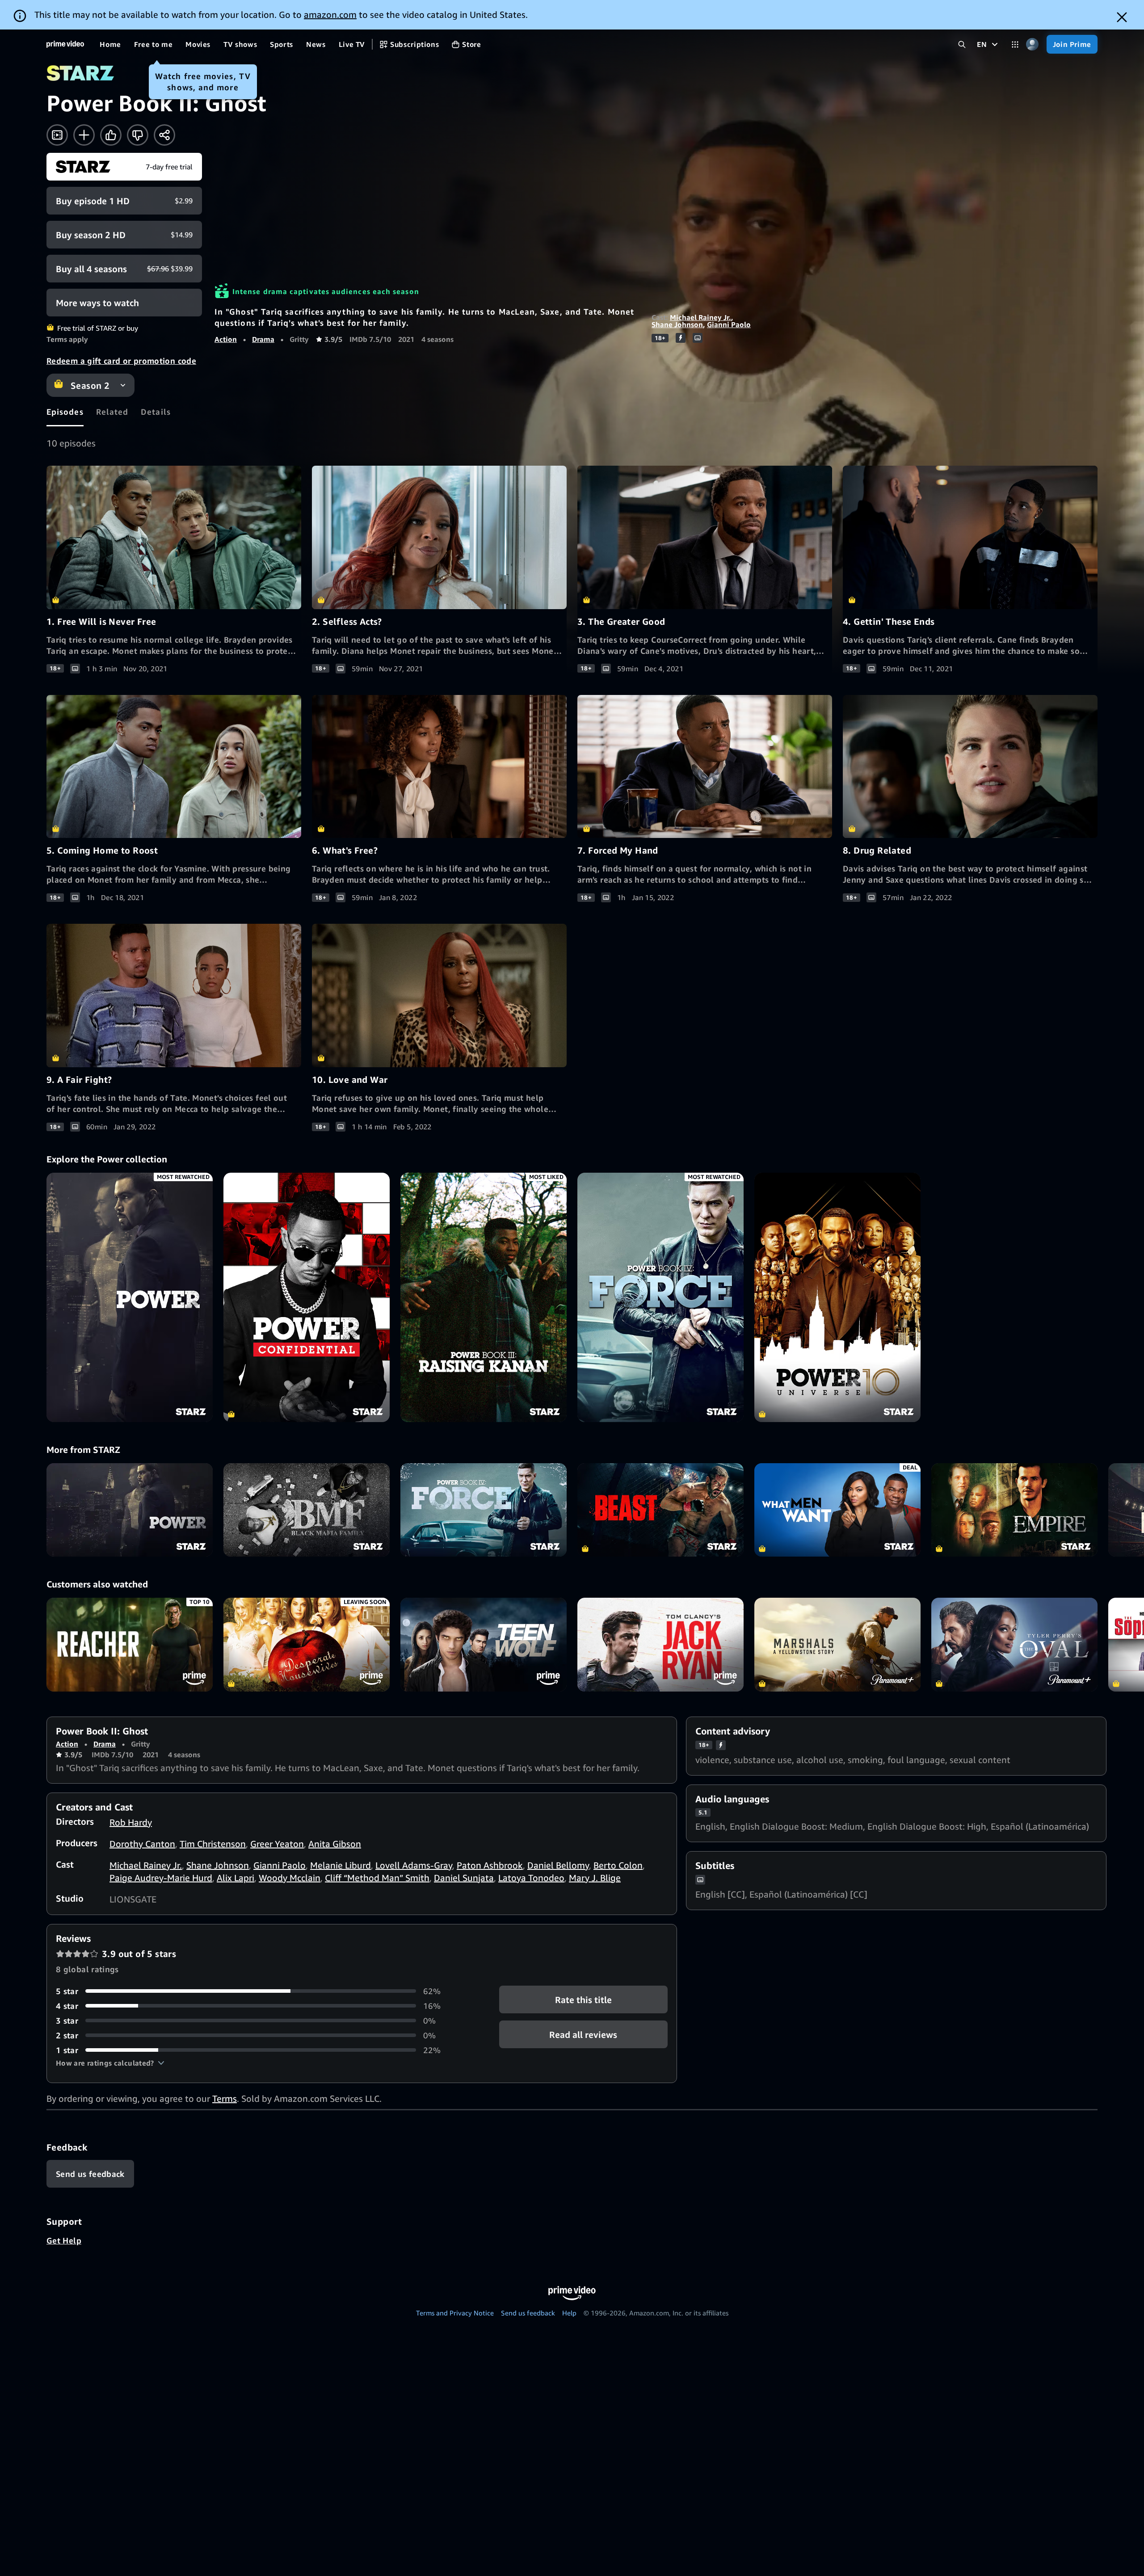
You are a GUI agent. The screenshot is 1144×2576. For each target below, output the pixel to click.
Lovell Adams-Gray (414, 1865)
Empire (1014, 1510)
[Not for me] (138, 135)
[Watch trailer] (57, 135)
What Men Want (837, 1510)
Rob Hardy (131, 1822)
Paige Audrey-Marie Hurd (161, 1878)
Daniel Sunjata (464, 1878)
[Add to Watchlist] (84, 135)
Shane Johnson (677, 324)
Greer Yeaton (277, 1844)
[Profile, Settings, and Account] (1033, 44)
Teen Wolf (484, 1644)
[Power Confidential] (307, 1297)
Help (569, 2313)
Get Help (64, 2240)
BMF (307, 1510)
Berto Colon (618, 1865)
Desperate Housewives (307, 1644)
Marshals (837, 1644)
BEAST (660, 1510)
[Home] (65, 44)
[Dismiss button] (1122, 17)
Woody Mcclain (290, 1878)
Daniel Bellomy (558, 1865)
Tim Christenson (213, 1844)
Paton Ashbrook (490, 1865)
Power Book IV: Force (484, 1510)
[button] (110, 2063)
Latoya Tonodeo (531, 1878)
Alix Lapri (236, 1878)
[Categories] (1015, 44)
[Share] (164, 135)
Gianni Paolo (729, 324)
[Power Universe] (837, 1297)
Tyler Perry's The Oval (1014, 1644)
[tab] (65, 412)
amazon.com (330, 15)
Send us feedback (528, 2313)
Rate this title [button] (583, 1999)
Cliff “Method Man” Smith (377, 1878)
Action (226, 339)
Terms (225, 2098)
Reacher (130, 1644)
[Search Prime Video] (962, 44)
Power (130, 1510)
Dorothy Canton (142, 1844)
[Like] (111, 135)
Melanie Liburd (341, 1865)
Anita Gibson (335, 1844)
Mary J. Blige (595, 1878)
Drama (263, 339)
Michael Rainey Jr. (700, 317)
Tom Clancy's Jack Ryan (660, 1644)
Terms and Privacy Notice (455, 2313)
